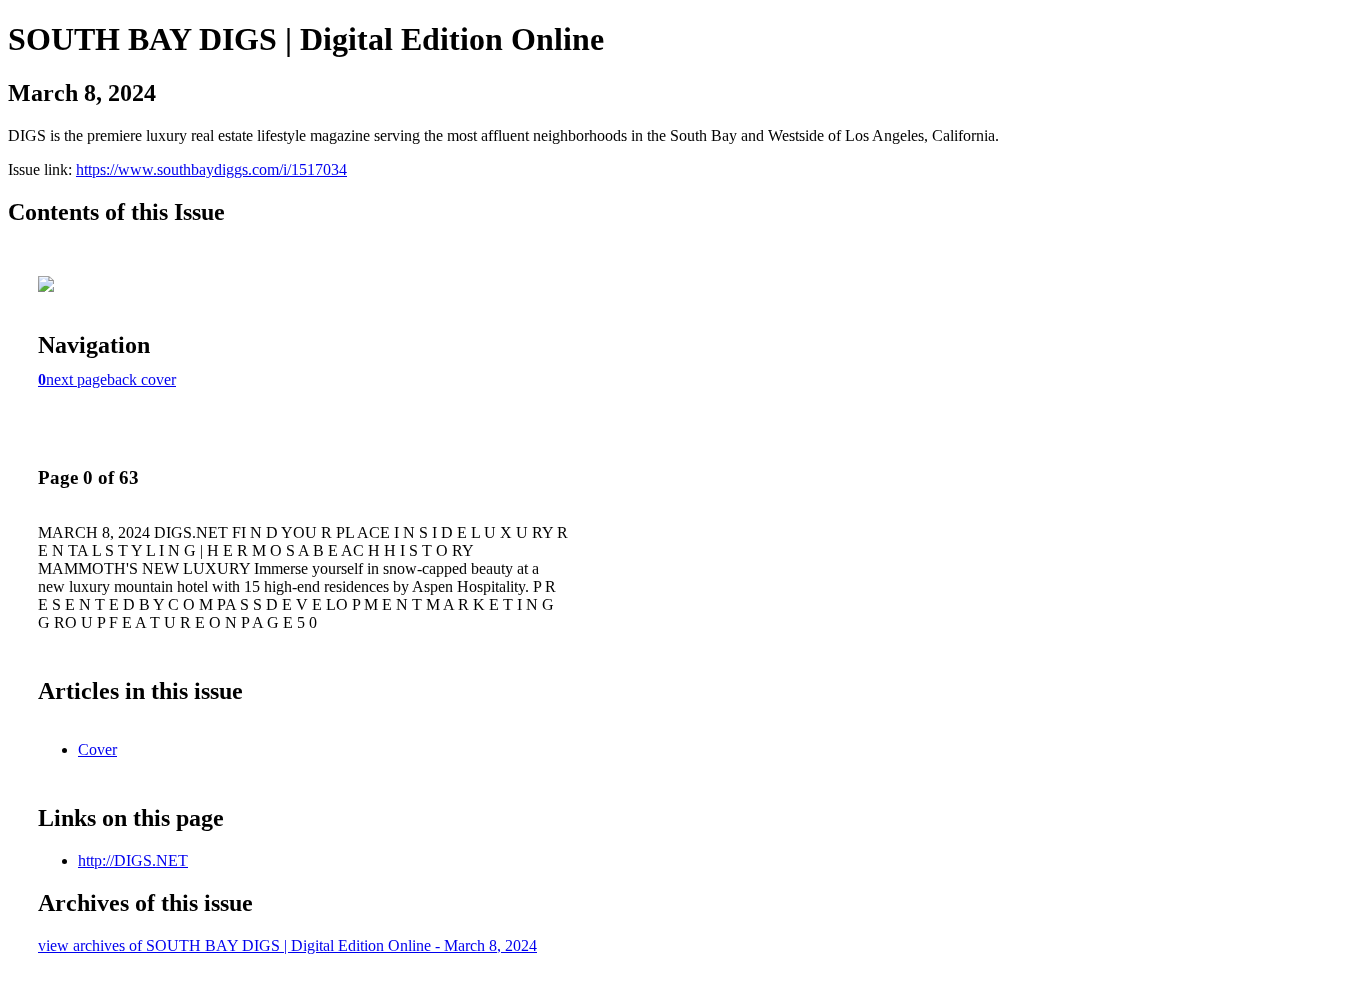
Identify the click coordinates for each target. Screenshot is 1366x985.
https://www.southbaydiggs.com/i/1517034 (211, 169)
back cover (141, 379)
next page (76, 379)
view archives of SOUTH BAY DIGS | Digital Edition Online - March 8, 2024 (287, 945)
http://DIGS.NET (133, 860)
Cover (97, 749)
